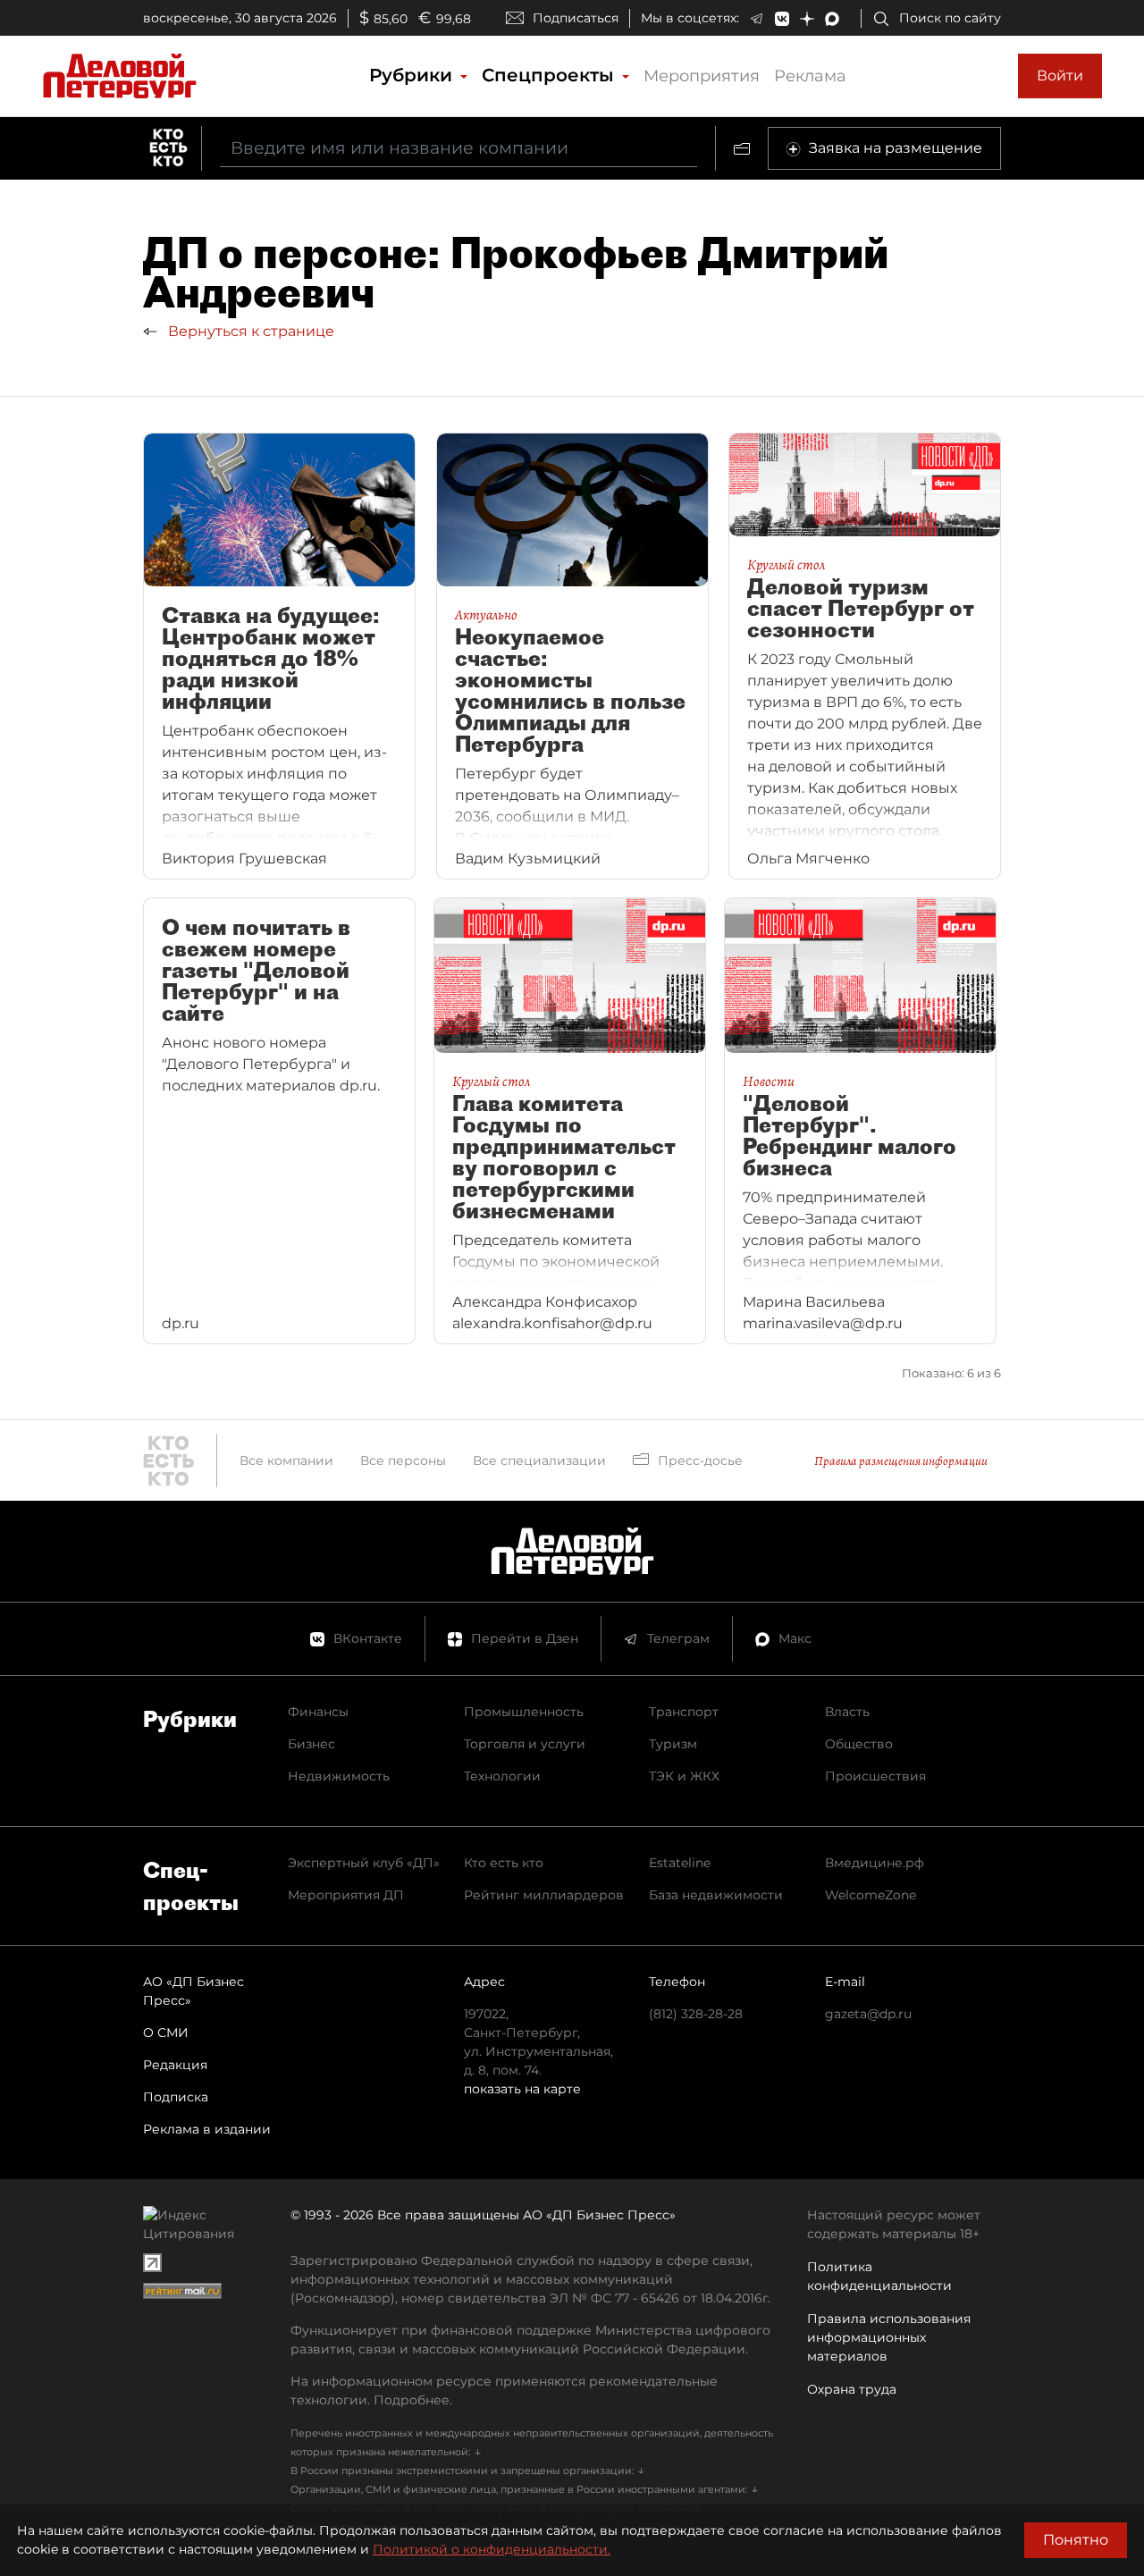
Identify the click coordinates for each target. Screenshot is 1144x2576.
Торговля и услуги (525, 1744)
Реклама (810, 76)
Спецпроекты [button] (551, 75)
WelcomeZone (871, 1895)
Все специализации (539, 1461)
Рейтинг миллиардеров (544, 1895)
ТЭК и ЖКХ (684, 1776)
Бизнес (311, 1744)
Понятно (1076, 2540)
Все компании (286, 1461)
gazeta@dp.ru (868, 2014)
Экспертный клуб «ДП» (364, 1863)
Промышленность (524, 1712)
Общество (859, 1744)
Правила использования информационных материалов (889, 2337)
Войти (1060, 76)
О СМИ (166, 2033)
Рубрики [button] (413, 75)
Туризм (673, 1744)
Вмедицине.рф (875, 1863)
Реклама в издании (207, 2129)
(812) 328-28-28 (696, 2014)
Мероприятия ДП (346, 1895)
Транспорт (684, 1712)
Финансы (318, 1712)
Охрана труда (852, 2389)
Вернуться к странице (249, 331)
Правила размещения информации (901, 1461)
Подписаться (576, 18)
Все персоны (403, 1461)
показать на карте (522, 2089)
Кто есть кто (504, 1863)
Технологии (502, 1776)
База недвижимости (716, 1895)
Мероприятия (702, 76)
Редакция (175, 2065)
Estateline (680, 1863)
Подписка (176, 2097)
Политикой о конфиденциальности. (492, 2549)
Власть (847, 1712)
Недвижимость (339, 1776)
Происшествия (875, 1776)
